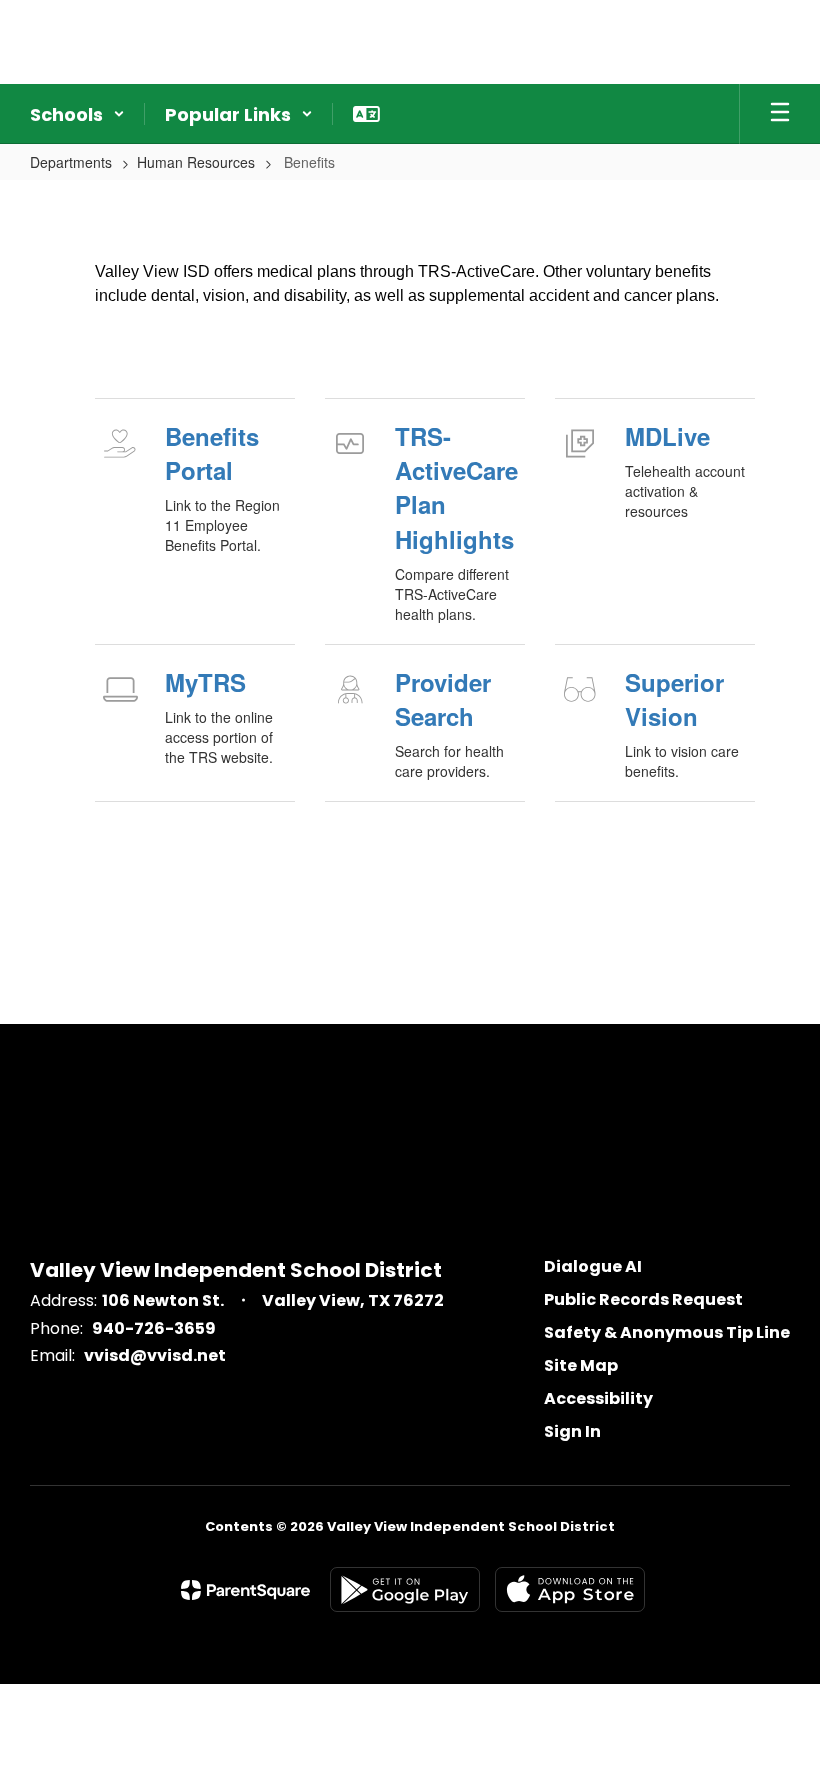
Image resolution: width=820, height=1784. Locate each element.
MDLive (667, 436)
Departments (71, 162)
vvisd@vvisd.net (155, 1355)
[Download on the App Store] (570, 1589)
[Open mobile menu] (780, 114)
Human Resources (196, 162)
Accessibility (598, 1398)
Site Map (581, 1365)
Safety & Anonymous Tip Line (667, 1332)
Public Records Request (643, 1299)
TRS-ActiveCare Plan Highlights (456, 487)
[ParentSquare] (245, 1590)
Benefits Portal (212, 453)
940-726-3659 (154, 1328)
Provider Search (443, 699)
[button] (77, 114)
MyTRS (205, 682)
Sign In (572, 1431)
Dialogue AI (593, 1266)
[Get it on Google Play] (405, 1589)
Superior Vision (674, 699)
